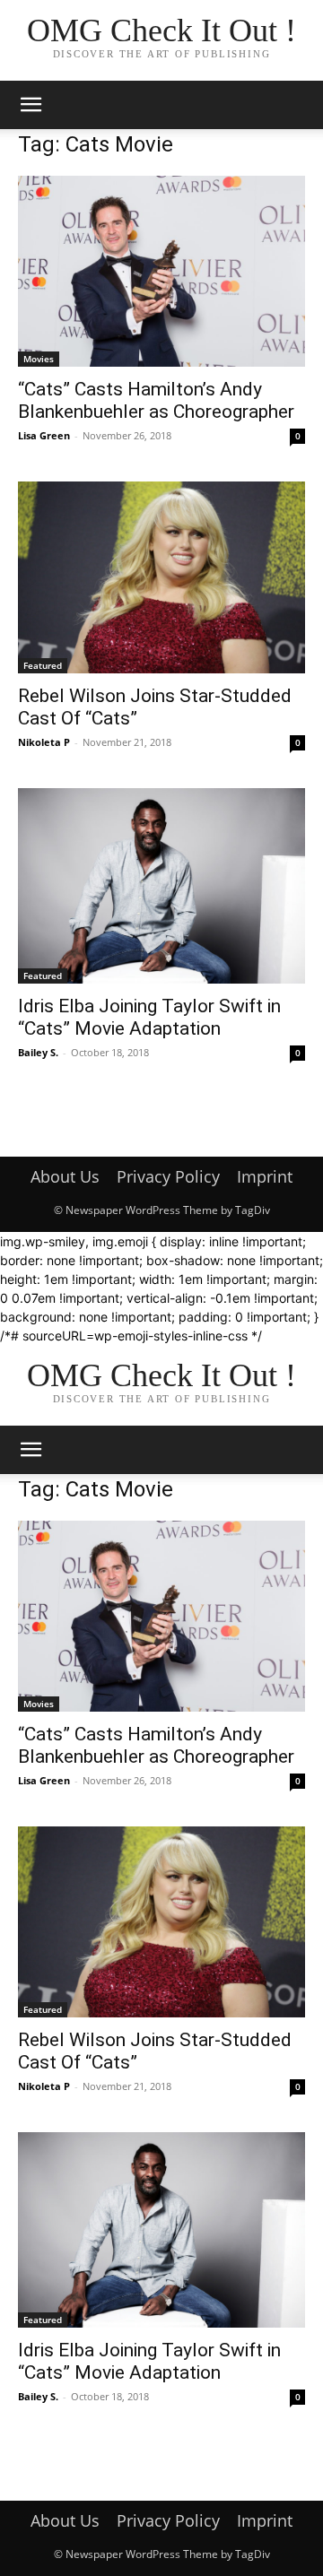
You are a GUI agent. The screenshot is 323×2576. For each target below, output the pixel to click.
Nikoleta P (44, 742)
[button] (31, 105)
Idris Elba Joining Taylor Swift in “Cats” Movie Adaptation (149, 1017)
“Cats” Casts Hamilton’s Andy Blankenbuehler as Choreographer (156, 400)
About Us (65, 1176)
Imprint (265, 1176)
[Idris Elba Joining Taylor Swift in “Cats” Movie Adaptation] (161, 886)
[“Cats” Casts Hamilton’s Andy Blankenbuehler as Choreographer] (161, 271)
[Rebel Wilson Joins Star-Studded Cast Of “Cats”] (161, 577)
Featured (43, 665)
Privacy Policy (168, 1176)
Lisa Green (44, 435)
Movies (39, 359)
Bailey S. (38, 1052)
